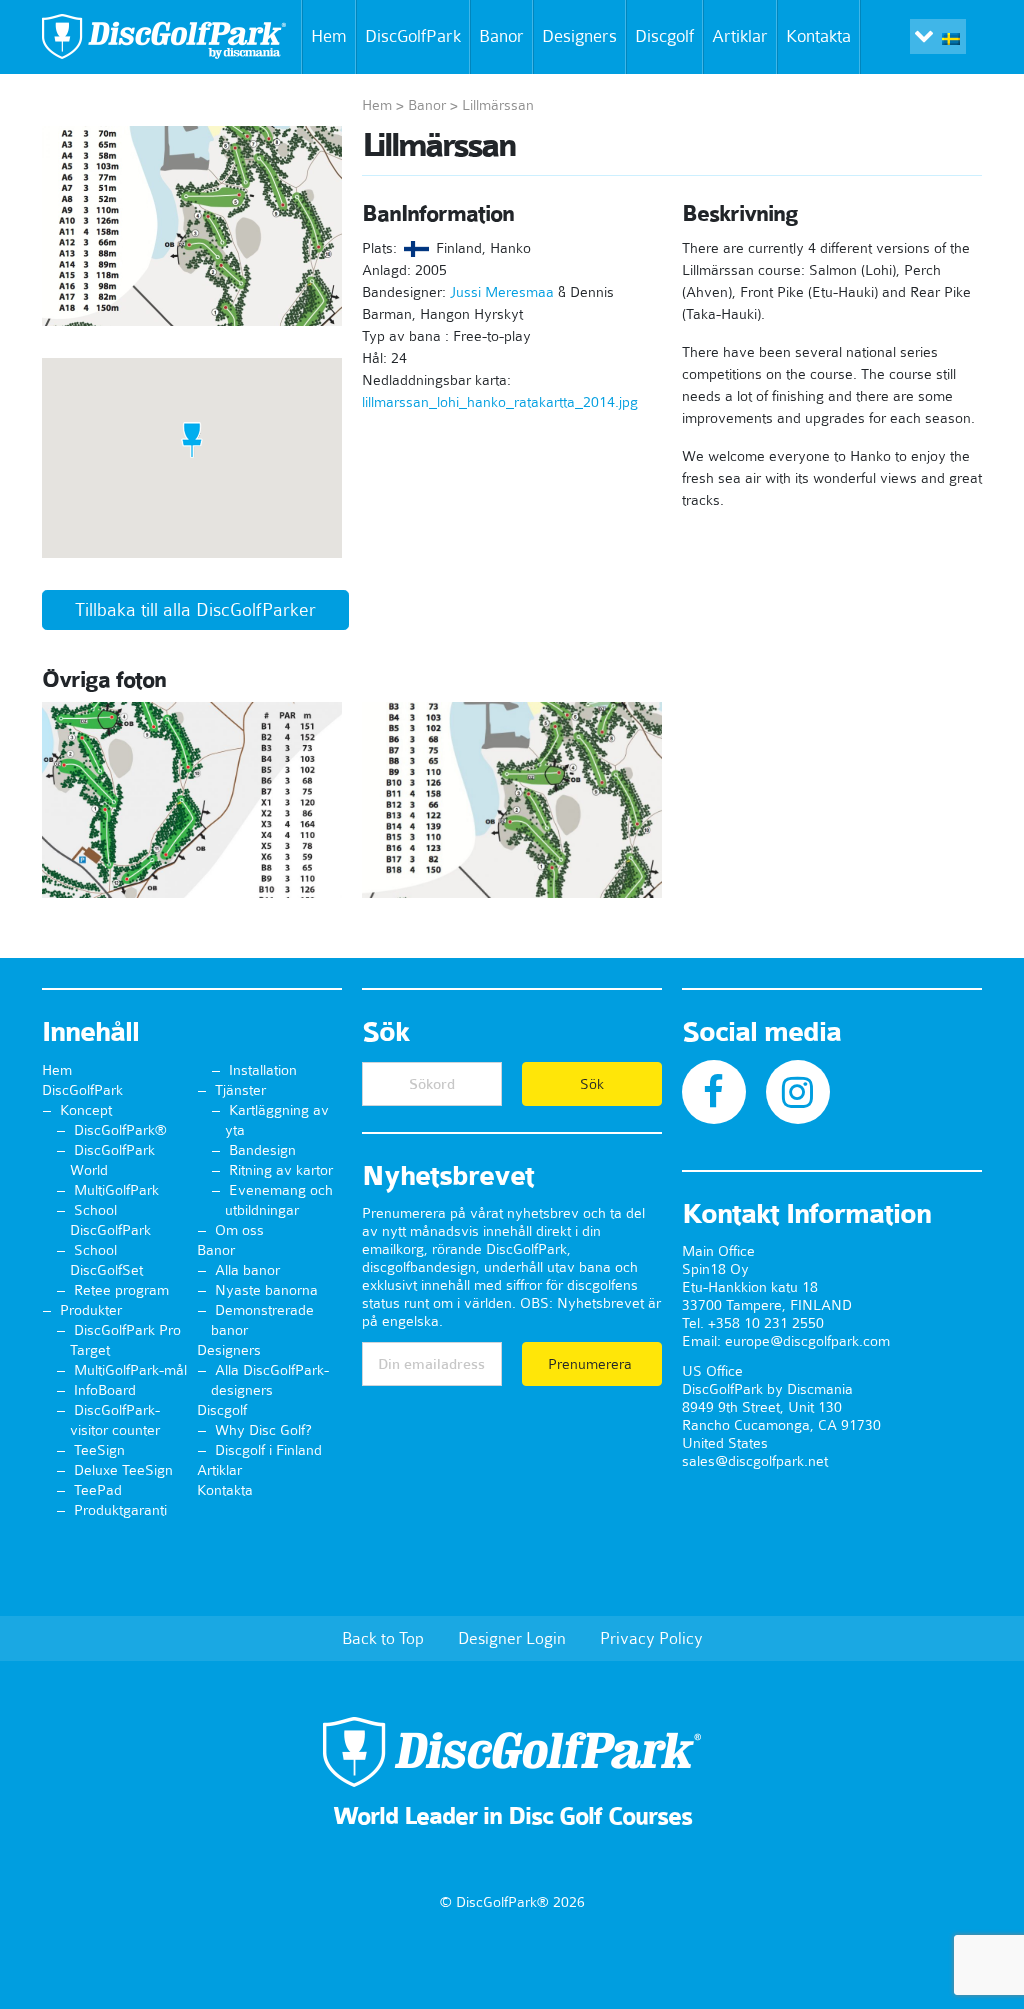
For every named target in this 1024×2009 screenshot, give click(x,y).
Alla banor (247, 1270)
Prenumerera (592, 1364)
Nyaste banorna (266, 1290)
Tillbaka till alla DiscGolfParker (195, 610)
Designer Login (512, 1638)
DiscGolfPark (413, 36)
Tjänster (240, 1090)
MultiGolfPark (116, 1190)
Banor (501, 36)
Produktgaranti (120, 1510)
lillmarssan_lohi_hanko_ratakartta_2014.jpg (500, 402)
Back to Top (383, 1638)
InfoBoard (105, 1390)
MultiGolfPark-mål (130, 1370)
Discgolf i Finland (268, 1450)
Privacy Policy (651, 1638)
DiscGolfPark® (120, 1130)
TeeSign (99, 1450)
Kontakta (818, 36)
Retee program (121, 1290)
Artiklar (740, 36)
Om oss (239, 1230)
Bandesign (262, 1150)
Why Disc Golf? (263, 1430)
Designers (579, 36)
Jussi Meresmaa (502, 292)
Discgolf (664, 36)
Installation (263, 1070)
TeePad (98, 1490)
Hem (329, 36)
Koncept (86, 1110)
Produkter (91, 1310)
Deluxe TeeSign (123, 1470)
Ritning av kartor (281, 1170)
